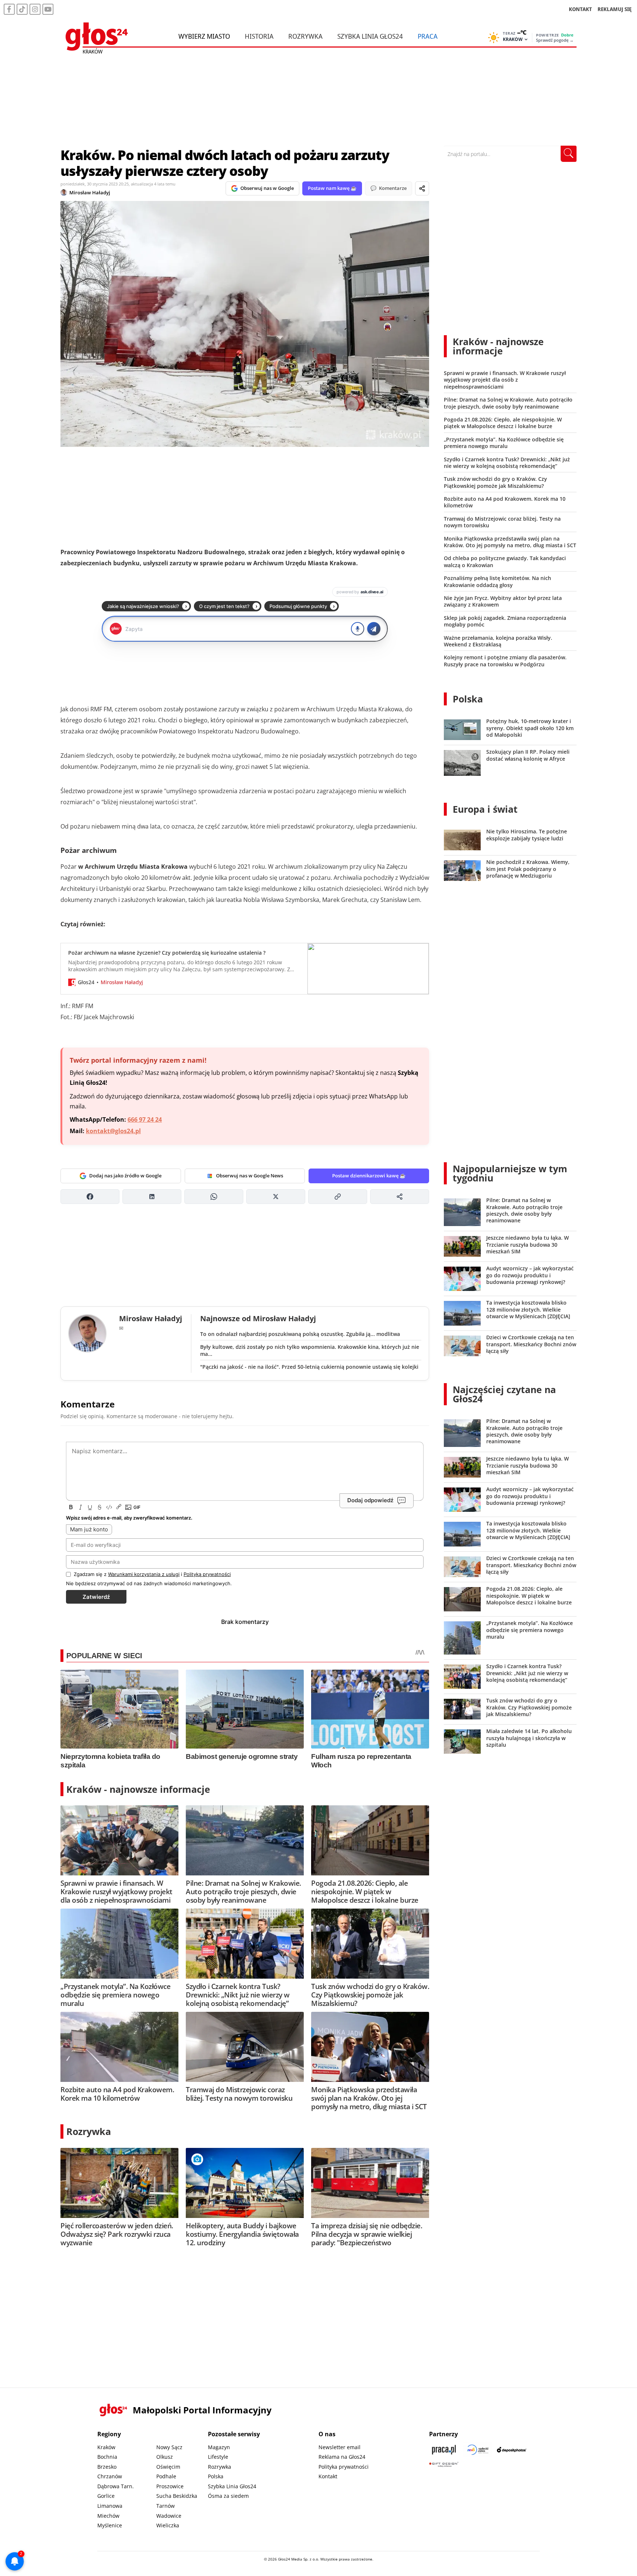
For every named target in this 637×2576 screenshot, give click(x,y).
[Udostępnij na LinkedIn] (152, 1197)
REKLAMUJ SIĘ (615, 9)
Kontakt (328, 2476)
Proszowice (170, 2486)
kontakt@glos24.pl (113, 1131)
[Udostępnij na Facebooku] (90, 1197)
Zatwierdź (96, 1597)
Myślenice (110, 2525)
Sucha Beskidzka (177, 2496)
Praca (428, 36)
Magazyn (219, 2447)
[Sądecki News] (478, 2450)
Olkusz (165, 2457)
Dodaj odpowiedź (370, 1501)
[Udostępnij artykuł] (422, 188)
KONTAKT (580, 9)
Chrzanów (110, 2476)
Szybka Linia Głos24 (370, 36)
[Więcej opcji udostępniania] (400, 1197)
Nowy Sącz (169, 2447)
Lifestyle (218, 2457)
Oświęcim (168, 2467)
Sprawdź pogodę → (555, 40)
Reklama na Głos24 (342, 2457)
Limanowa (110, 2506)
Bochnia (107, 2457)
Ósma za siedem (228, 2496)
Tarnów (166, 2506)
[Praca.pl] (444, 2450)
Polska (468, 699)
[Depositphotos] (512, 2450)
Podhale (166, 2476)
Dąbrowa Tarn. (116, 2486)
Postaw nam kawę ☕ (332, 188)
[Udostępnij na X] (276, 1197)
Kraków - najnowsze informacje (138, 1789)
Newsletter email (340, 2447)
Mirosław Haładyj (90, 192)
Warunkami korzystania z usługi (144, 1574)
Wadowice (169, 2516)
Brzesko (107, 2467)
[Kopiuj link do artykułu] (338, 1197)
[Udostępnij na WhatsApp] (214, 1197)
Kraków (106, 2447)
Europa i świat (485, 809)
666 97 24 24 (145, 1119)
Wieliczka (168, 2525)
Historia (259, 36)
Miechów (108, 2516)
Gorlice (106, 2496)
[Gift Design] (444, 2464)
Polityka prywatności (344, 2467)
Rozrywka (305, 36)
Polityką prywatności (207, 1574)
